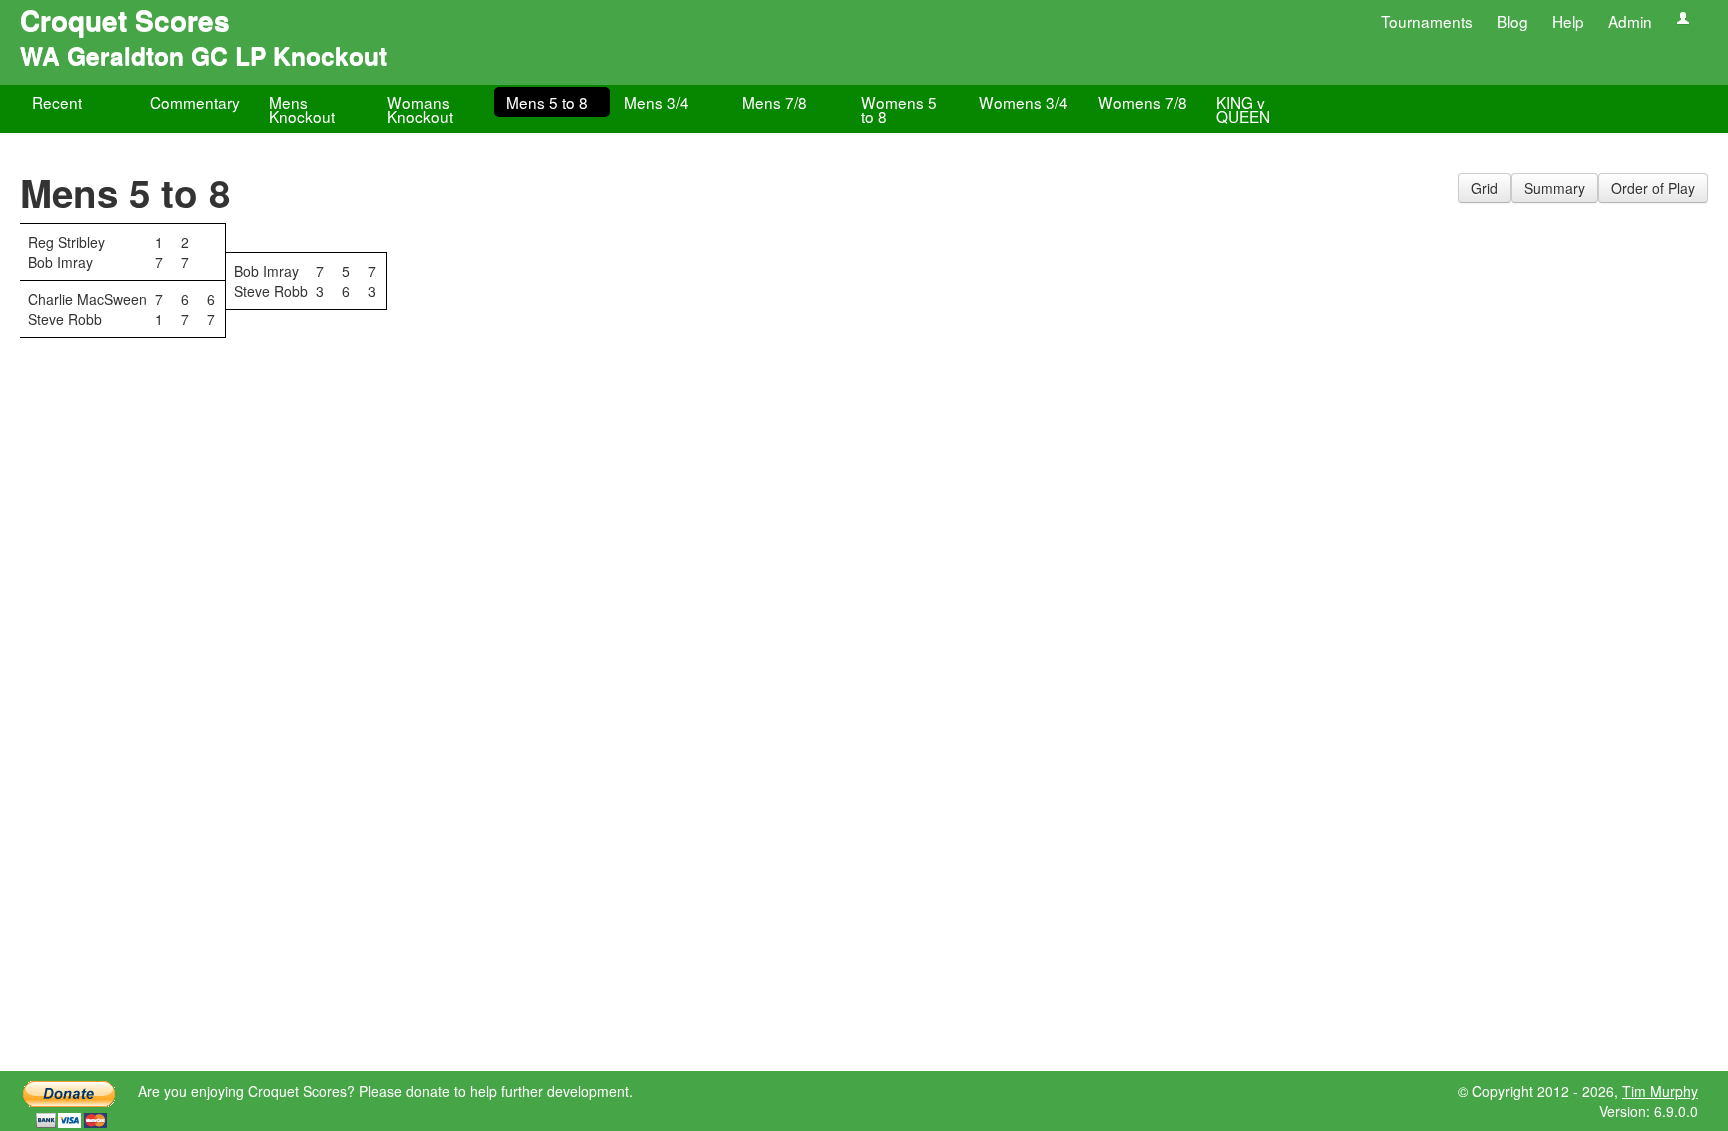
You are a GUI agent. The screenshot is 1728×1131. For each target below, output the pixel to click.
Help (1568, 21)
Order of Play (1653, 188)
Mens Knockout (302, 109)
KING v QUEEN (1243, 109)
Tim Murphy (1660, 1091)
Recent (57, 102)
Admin (1630, 21)
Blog (1512, 21)
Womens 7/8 (1142, 102)
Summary (1554, 188)
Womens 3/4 (1023, 102)
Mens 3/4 (656, 102)
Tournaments (1427, 21)
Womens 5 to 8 (899, 109)
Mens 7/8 (774, 102)
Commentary (195, 102)
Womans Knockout (420, 109)
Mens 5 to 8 (547, 102)
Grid (1484, 188)
